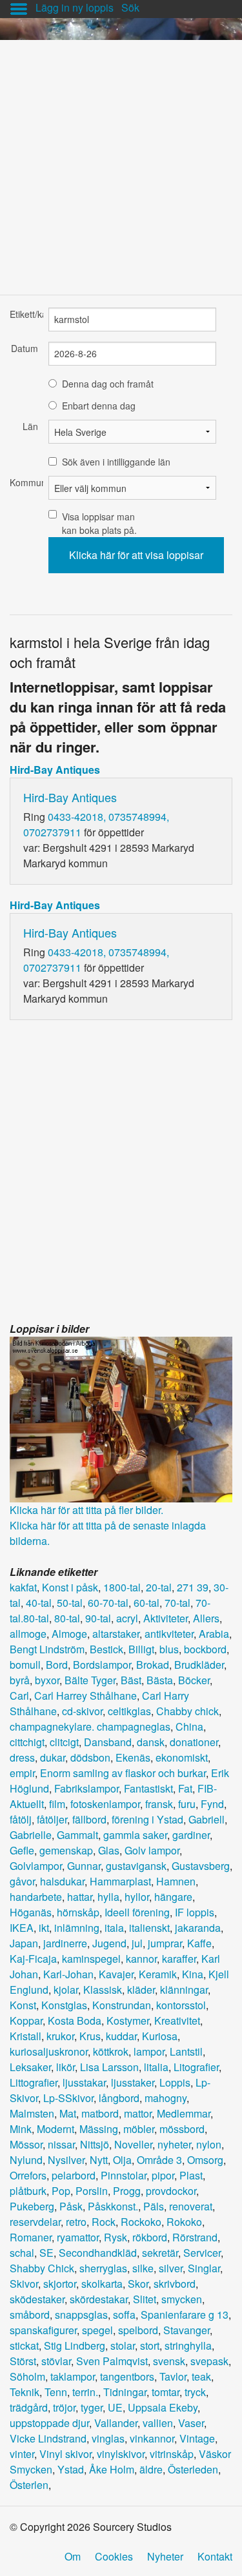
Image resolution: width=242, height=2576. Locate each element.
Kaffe (199, 1943)
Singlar (204, 2268)
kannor (141, 1959)
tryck (195, 2392)
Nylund (26, 2160)
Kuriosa (160, 2036)
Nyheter (165, 2556)
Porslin (92, 2191)
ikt (44, 1928)
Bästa (160, 1680)
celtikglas (129, 1711)
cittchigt (27, 1742)
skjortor (60, 2284)
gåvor (22, 1881)
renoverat (191, 2206)
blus (169, 1649)
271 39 (193, 1587)
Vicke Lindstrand (48, 2438)
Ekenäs (133, 1757)
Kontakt (215, 2556)
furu (187, 1804)
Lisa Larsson (109, 2067)
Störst (23, 2361)
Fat (185, 1788)
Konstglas (64, 2005)
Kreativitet (177, 2020)
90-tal (98, 1618)
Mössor (26, 2144)
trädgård (29, 2407)
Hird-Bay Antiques (55, 770)
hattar (80, 1897)
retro (76, 2222)
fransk (159, 1804)
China (189, 1726)
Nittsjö (95, 2144)
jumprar (165, 1943)
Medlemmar (184, 2113)
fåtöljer (52, 1819)
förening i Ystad (147, 1819)
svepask (209, 2361)
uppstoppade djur (49, 2423)
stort (150, 2345)
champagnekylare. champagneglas (90, 1726)
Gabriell (207, 1819)
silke (143, 2268)
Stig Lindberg (75, 2345)
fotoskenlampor (105, 1804)
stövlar (56, 2361)
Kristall (25, 2036)
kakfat (23, 1587)
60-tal (146, 1603)
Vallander (116, 2423)
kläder (141, 1990)
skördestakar (99, 2299)
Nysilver (66, 2160)
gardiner (191, 1835)
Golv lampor (152, 1850)
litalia (156, 2067)
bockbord (205, 1649)
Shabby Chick (42, 2268)
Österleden (193, 2469)
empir (22, 1773)
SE (46, 2253)
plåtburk (28, 2191)
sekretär (160, 2253)
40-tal (39, 1603)
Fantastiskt (148, 1788)
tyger (92, 2407)
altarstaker (116, 1634)
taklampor (73, 2376)
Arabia (214, 1634)
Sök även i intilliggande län (116, 462)
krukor (60, 2036)
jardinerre (65, 1943)
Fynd (212, 1804)
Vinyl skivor (66, 2454)
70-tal (177, 1603)
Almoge (69, 1634)
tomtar (166, 2392)
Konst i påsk (70, 1587)
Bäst (131, 1680)
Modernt (55, 2129)
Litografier (196, 2067)
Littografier (34, 2082)
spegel (97, 2330)
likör (66, 2067)
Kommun (24, 482)
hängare (173, 1897)
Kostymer (128, 2020)
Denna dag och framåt (108, 384)
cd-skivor (82, 1711)
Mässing (99, 2129)
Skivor (24, 2284)
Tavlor (173, 2376)
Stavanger (187, 2330)
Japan (24, 1943)
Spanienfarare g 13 (185, 2315)
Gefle (22, 1850)
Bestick (106, 1649)
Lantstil (186, 2051)
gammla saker (135, 1835)
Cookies (114, 2556)
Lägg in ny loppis (75, 7)
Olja (122, 2160)
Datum (25, 348)
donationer (194, 1742)
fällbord (89, 1819)
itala (114, 1928)
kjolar (66, 1990)
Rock (104, 2222)
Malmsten (32, 2113)
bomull (25, 1665)
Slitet (145, 2299)
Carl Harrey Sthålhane (86, 1696)
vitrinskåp (172, 2454)
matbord (100, 2113)
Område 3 (159, 2160)
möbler (139, 2129)
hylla (108, 1897)
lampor (149, 2051)
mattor (138, 2113)
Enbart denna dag (99, 406)
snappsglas (81, 2315)
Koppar (26, 2020)
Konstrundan (122, 2005)
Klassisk (103, 1990)
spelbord (138, 2330)
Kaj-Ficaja (33, 1959)
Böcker (194, 1680)
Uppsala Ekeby (163, 2407)
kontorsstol (181, 2005)
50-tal (70, 1603)
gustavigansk (136, 1866)
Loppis (175, 2082)
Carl (19, 1696)
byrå (20, 1680)
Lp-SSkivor (68, 2098)
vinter (22, 2454)
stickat (24, 2345)
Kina (193, 1974)
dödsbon (90, 1757)
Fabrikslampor (86, 1788)
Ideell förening (137, 1912)
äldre (151, 2469)
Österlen (29, 2485)
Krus (90, 2036)
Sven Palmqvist (112, 2361)
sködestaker (37, 2299)
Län (30, 426)
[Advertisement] (121, 161)
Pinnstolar (124, 2175)
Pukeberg (32, 2206)
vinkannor (152, 2438)
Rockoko (141, 2222)
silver (171, 2268)
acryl (127, 1618)
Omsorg (205, 2160)
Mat (68, 2113)
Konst (23, 2005)
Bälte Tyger (90, 1680)
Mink (21, 2129)
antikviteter (169, 1634)
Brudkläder (199, 1665)
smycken (182, 2299)
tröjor (64, 2407)
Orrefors (28, 2175)
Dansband (108, 1742)
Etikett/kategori (24, 314)
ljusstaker (133, 2082)
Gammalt (77, 1835)
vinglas (108, 2438)
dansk (151, 1742)
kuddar (121, 2036)
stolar (123, 2345)
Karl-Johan (68, 1974)
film (57, 1804)
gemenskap (66, 1850)
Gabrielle (31, 1835)
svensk (169, 2361)
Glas (109, 1850)
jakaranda (198, 1928)
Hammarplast (120, 1881)
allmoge (28, 1634)
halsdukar (62, 1881)
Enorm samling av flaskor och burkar (123, 1773)
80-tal (67, 1618)
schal (22, 2253)
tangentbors (127, 2376)
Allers (206, 1618)
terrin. (85, 2392)
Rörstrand (195, 2237)
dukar (53, 1757)
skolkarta (102, 2284)
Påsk (71, 2206)
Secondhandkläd (98, 2253)
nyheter (174, 2144)
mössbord (182, 2129)
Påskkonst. (113, 2206)
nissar (61, 2144)
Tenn (56, 2392)
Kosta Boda (75, 2020)
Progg (127, 2191)
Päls (154, 2206)
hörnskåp (78, 1912)
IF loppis (195, 1912)
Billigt (141, 1649)
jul (137, 1943)
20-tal (159, 1587)
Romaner (31, 2237)
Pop (61, 2191)
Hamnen (176, 1881)
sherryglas (103, 2268)
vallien (158, 2423)
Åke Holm (112, 2469)
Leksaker (30, 2067)
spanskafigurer (43, 2330)
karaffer (179, 1959)
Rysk (116, 2237)
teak (201, 2376)
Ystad (71, 2469)
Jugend (109, 1943)
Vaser (191, 2423)
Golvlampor (36, 1866)
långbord (119, 2098)
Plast (191, 2175)
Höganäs (31, 1912)
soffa (124, 2315)
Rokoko (184, 2222)
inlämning (77, 1928)
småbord (30, 2315)
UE (115, 2407)
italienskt (149, 1928)
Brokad (153, 1665)
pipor (163, 2175)
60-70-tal (108, 1603)
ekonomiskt (182, 1757)
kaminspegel (91, 1959)
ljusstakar (84, 2082)
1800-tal (122, 1587)
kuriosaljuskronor (49, 2051)
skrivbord (175, 2284)
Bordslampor (102, 1665)
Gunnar (84, 1866)
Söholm (27, 2376)
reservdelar (35, 2222)
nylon (209, 2144)
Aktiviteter (166, 1618)
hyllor (137, 1897)
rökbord (150, 2237)
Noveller (133, 2144)
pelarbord (74, 2175)
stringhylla (188, 2345)
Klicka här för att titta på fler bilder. (86, 1510)
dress (22, 1757)
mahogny (166, 2098)
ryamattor (78, 2237)
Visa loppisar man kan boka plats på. (99, 523)
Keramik (158, 1974)
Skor (138, 2284)
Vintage (197, 2438)
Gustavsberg (201, 1866)
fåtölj (21, 1819)
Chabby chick (187, 1711)
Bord (57, 1665)
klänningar (184, 1990)
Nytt (99, 2160)
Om (73, 2556)
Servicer (202, 2253)
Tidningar (125, 2392)
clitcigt (64, 1742)
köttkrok (111, 2051)
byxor (47, 1680)
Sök (130, 7)
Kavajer (116, 1974)
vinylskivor (121, 2454)
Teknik (25, 2392)
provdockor (171, 2191)
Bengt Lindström (47, 1649)
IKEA (22, 1928)
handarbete (36, 1897)
